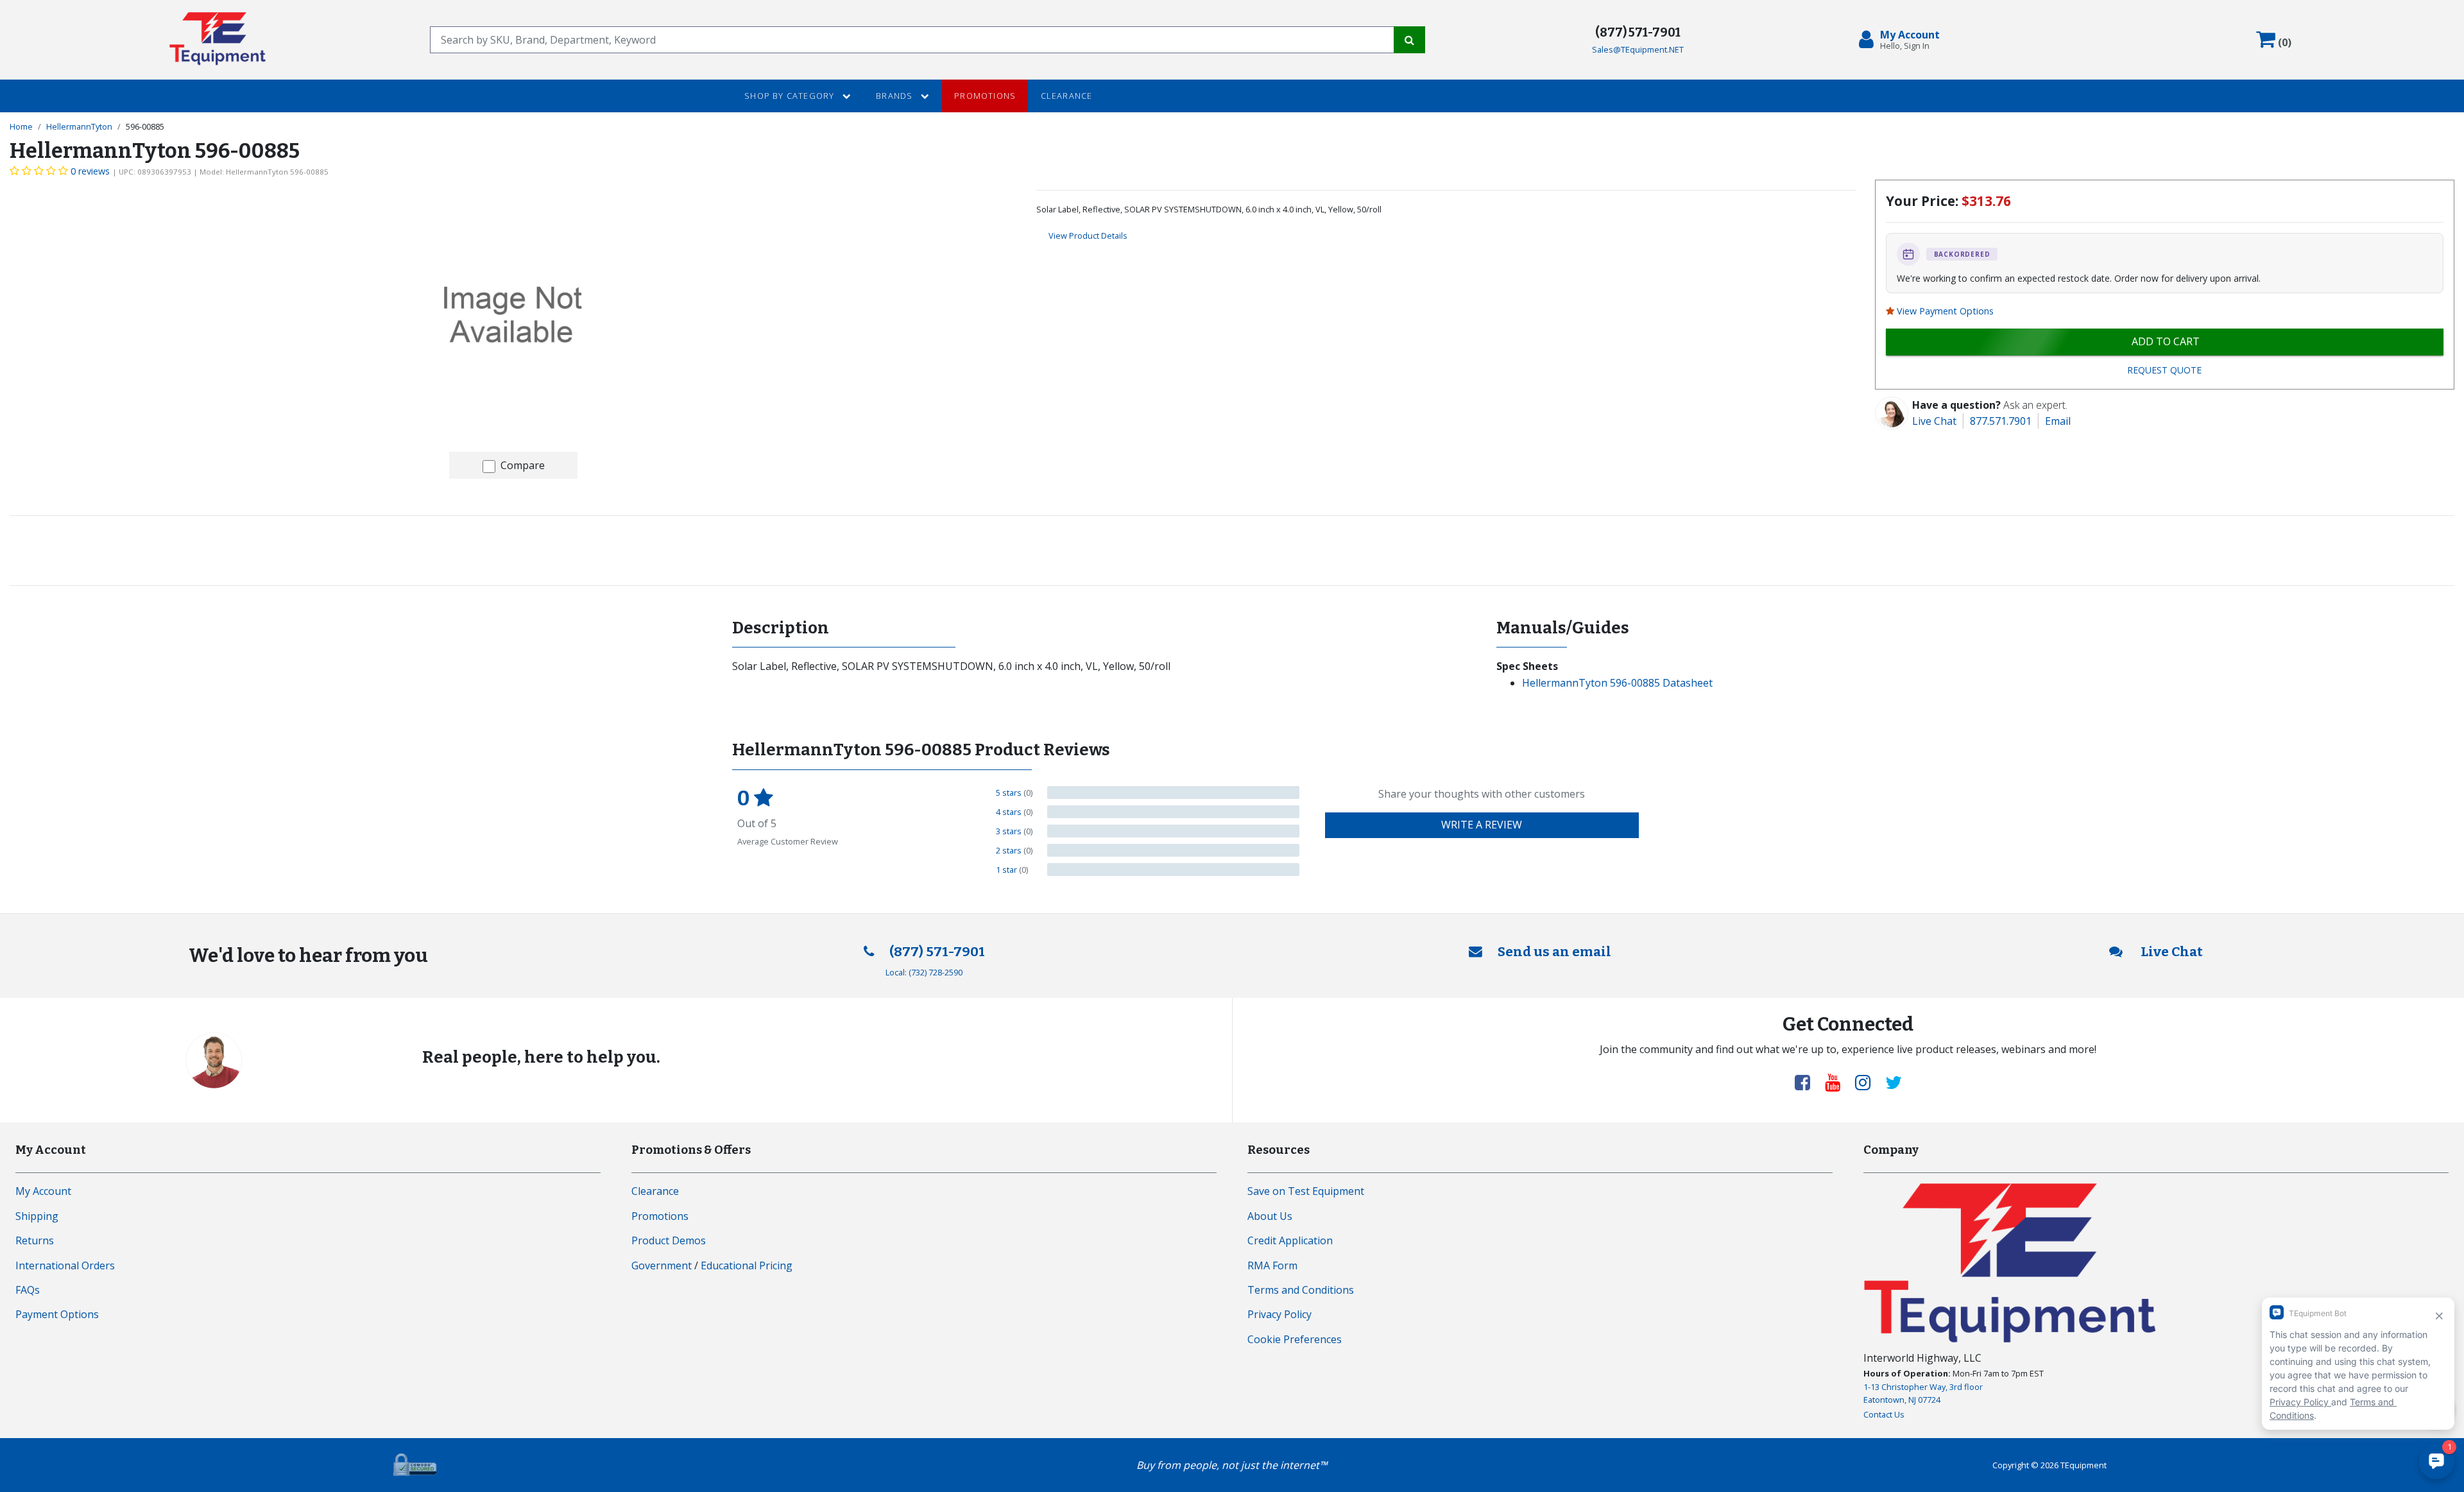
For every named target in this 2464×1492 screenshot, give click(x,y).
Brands (895, 96)
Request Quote (2164, 370)
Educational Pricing (747, 1265)
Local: (924, 972)
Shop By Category (791, 96)
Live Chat (1934, 421)
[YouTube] (1838, 1082)
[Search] (1409, 40)
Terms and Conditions (1301, 1290)
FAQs (28, 1290)
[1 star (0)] (1173, 870)
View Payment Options (1945, 311)
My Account (43, 1191)
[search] (912, 40)
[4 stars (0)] (1173, 812)
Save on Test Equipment (1306, 1191)
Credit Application (1290, 1240)
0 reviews (90, 171)
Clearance (1067, 96)
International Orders (65, 1265)
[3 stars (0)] (1173, 831)
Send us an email (1554, 952)
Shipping (37, 1216)
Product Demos (669, 1240)
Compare (523, 465)
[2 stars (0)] (1173, 850)
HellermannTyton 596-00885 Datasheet (1617, 683)
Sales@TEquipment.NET (1638, 49)
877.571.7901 (2001, 421)
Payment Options (57, 1314)
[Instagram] (1868, 1082)
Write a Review (1482, 825)
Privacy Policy (1279, 1314)
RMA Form (1272, 1265)
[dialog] (1902, 40)
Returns (35, 1240)
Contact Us (1884, 1414)
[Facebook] (1808, 1082)
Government (662, 1265)
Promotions (985, 96)
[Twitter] (1894, 1082)
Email (2058, 421)
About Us (1270, 1216)
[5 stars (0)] (1173, 793)
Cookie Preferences (1295, 1339)
